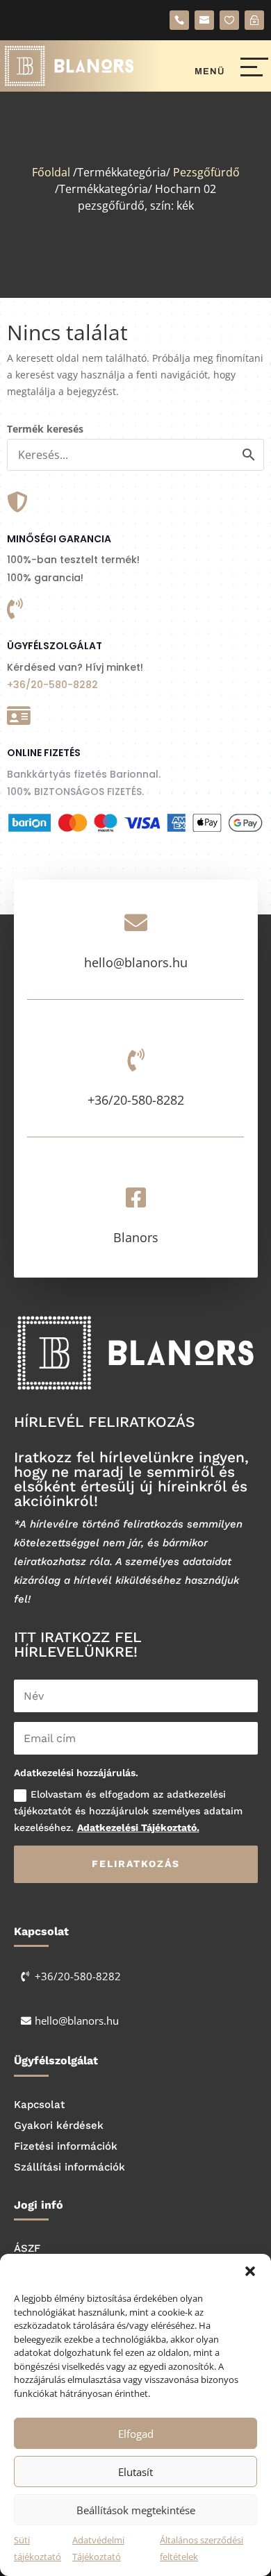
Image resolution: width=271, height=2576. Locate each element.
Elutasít (135, 2472)
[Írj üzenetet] (204, 20)
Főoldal (51, 172)
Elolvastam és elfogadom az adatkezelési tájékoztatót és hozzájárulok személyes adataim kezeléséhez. (128, 1811)
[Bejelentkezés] (254, 20)
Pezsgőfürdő (206, 172)
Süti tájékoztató (38, 2548)
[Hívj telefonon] (179, 20)
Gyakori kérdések (59, 2125)
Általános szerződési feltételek (202, 2548)
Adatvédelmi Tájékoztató (98, 2548)
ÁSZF (27, 2248)
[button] (250, 2271)
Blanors (136, 1237)
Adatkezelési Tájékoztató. (138, 1828)
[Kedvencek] (229, 20)
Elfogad (136, 2434)
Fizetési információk (66, 2146)
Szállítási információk (69, 2167)
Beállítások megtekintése (136, 2510)
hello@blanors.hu (136, 962)
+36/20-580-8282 (52, 685)
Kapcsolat (39, 2105)
